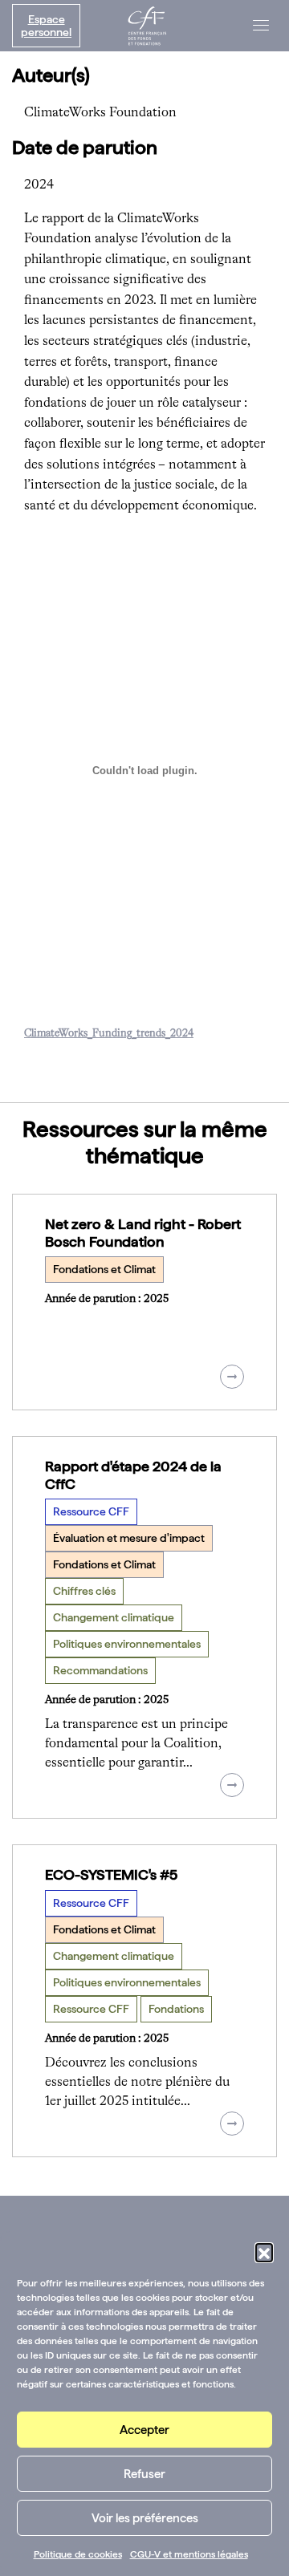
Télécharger (68, 1055)
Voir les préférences (145, 2518)
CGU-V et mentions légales (189, 2554)
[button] (264, 2252)
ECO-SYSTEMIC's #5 (111, 1874)
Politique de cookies (78, 2554)
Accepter (144, 2430)
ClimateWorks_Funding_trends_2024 (109, 1034)
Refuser (144, 2474)
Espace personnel (46, 26)
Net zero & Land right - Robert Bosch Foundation (143, 1233)
